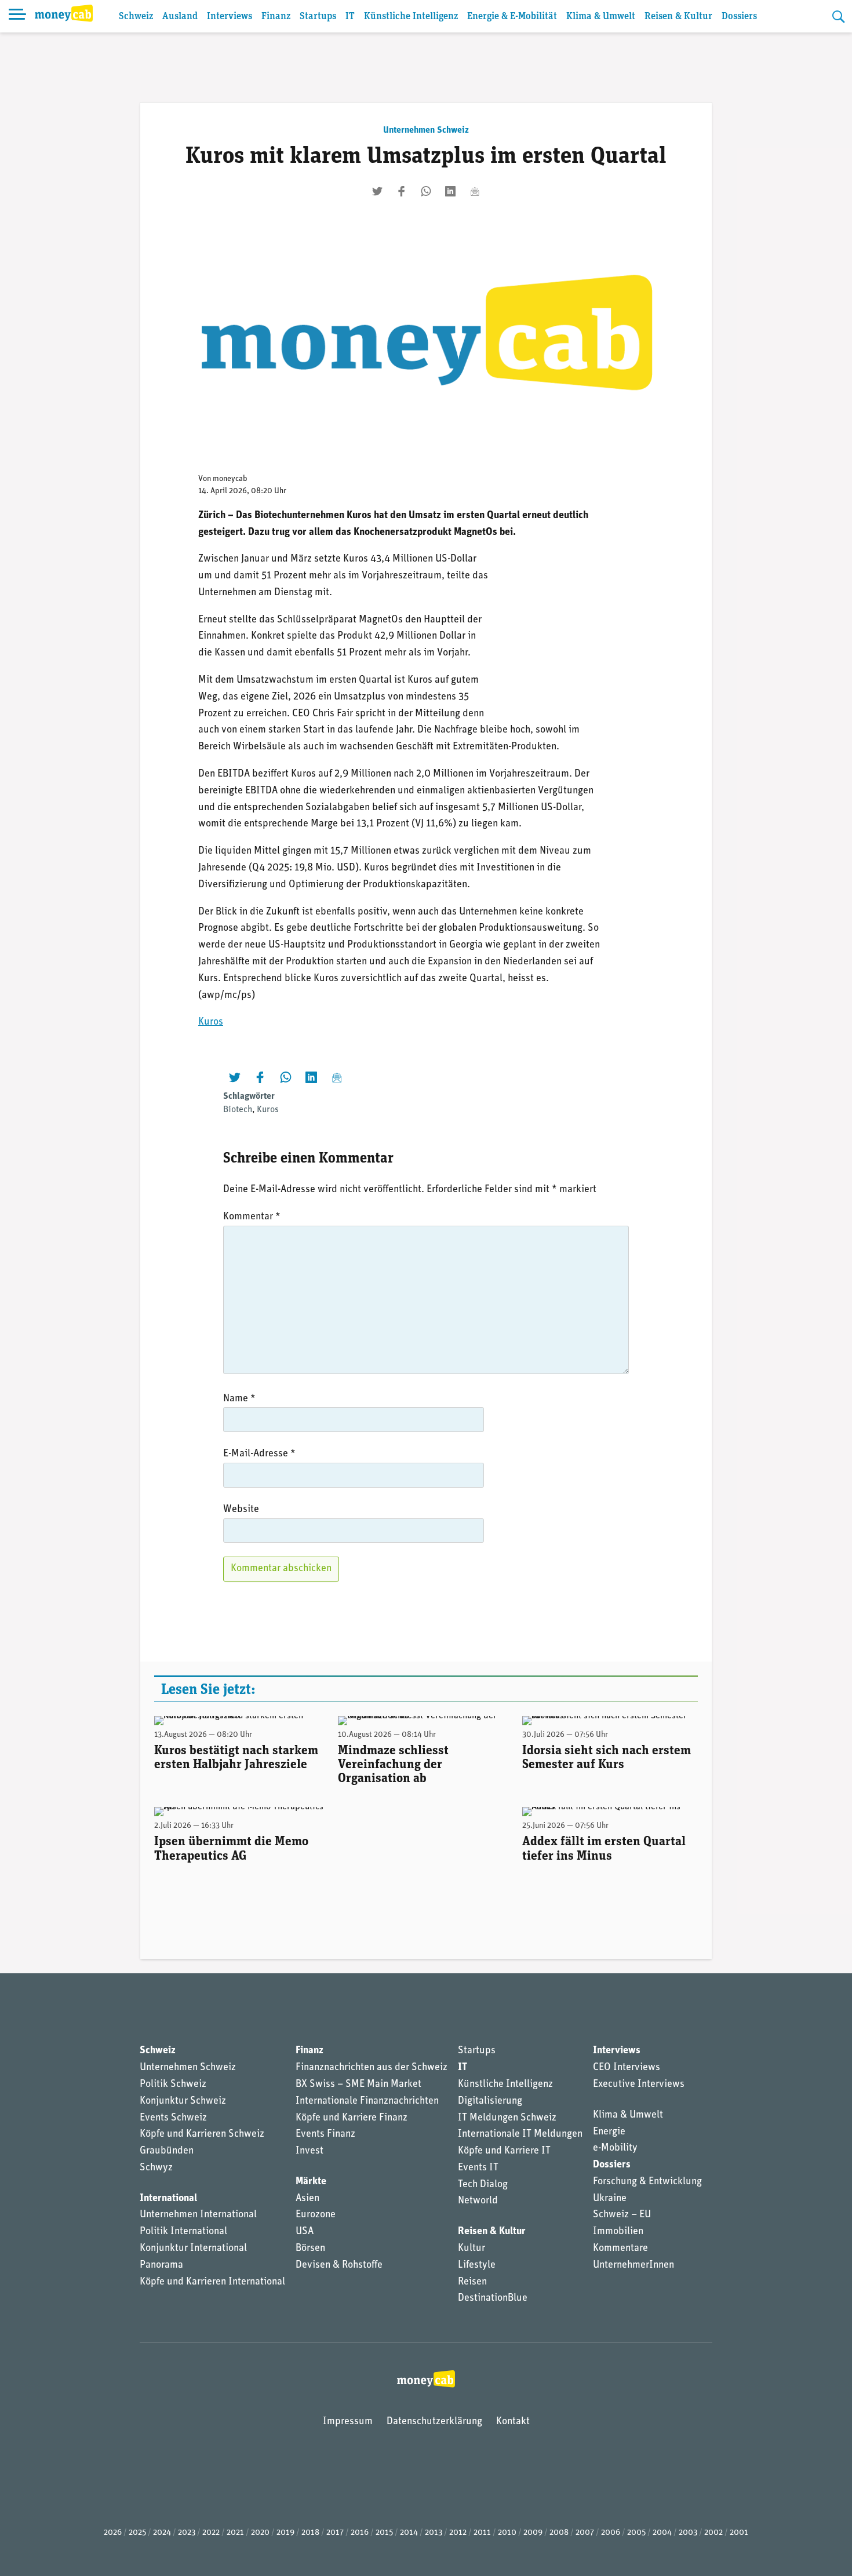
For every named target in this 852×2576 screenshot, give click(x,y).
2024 (162, 2533)
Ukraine (610, 2199)
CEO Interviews (627, 2068)
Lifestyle (477, 2265)
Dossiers (739, 17)
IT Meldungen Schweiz (507, 2118)
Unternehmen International (198, 2215)
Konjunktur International (193, 2249)
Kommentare (620, 2249)
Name (239, 1399)
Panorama (161, 2265)
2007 (585, 2533)
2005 (636, 2533)
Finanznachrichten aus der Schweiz (372, 2068)
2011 (482, 2533)
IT (350, 17)
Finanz (276, 17)
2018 (310, 2533)
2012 (458, 2533)
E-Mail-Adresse (259, 1454)
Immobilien (618, 2232)
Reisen (472, 2282)
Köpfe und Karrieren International (212, 2282)
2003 (688, 2533)
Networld (478, 2201)
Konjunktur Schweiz (183, 2101)
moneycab (230, 479)
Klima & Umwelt (601, 17)
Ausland (180, 17)
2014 (409, 2533)
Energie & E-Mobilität (512, 17)
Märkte (311, 2182)
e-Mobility (615, 2148)
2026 (113, 2533)
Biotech (238, 1110)
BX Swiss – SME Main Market (358, 2085)
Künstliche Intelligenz (411, 17)
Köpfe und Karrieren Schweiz (202, 2134)
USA (305, 2232)
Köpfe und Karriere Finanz (352, 2118)
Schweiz (136, 17)
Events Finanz (325, 2134)
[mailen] (475, 191)
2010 (507, 2533)
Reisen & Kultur (678, 17)
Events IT (478, 2168)
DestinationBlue (493, 2298)
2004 (662, 2533)
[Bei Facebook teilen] (402, 191)
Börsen (310, 2249)
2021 (235, 2533)
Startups (318, 17)
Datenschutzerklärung (434, 2422)
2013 (434, 2533)
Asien (307, 2199)
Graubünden (167, 2151)
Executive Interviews (639, 2085)
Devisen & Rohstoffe (339, 2265)
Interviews (230, 17)
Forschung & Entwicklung (647, 2182)
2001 (739, 2533)
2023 (187, 2533)
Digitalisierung (490, 2101)
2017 (335, 2533)
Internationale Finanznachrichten (367, 2101)
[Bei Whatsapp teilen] (426, 191)
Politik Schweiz (173, 2085)
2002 (713, 2533)
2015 (384, 2533)
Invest (310, 2151)
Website (241, 1510)
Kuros (211, 1022)
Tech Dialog (483, 2185)
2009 (533, 2533)
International (168, 2199)
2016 (360, 2533)
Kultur (471, 2249)
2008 (559, 2533)
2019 (285, 2533)
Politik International (183, 2232)
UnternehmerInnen (633, 2265)
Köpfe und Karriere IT (504, 2151)
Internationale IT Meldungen (520, 2134)
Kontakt (513, 2422)
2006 (611, 2533)
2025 (137, 2533)
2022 (211, 2533)
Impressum (348, 2422)
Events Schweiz (173, 2118)
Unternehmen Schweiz (426, 130)
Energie (609, 2132)
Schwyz (156, 2168)
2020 (260, 2533)
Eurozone (316, 2215)
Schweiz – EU (622, 2215)
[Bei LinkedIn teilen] (450, 191)
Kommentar (252, 1217)
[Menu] (17, 16)
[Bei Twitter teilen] (377, 191)
